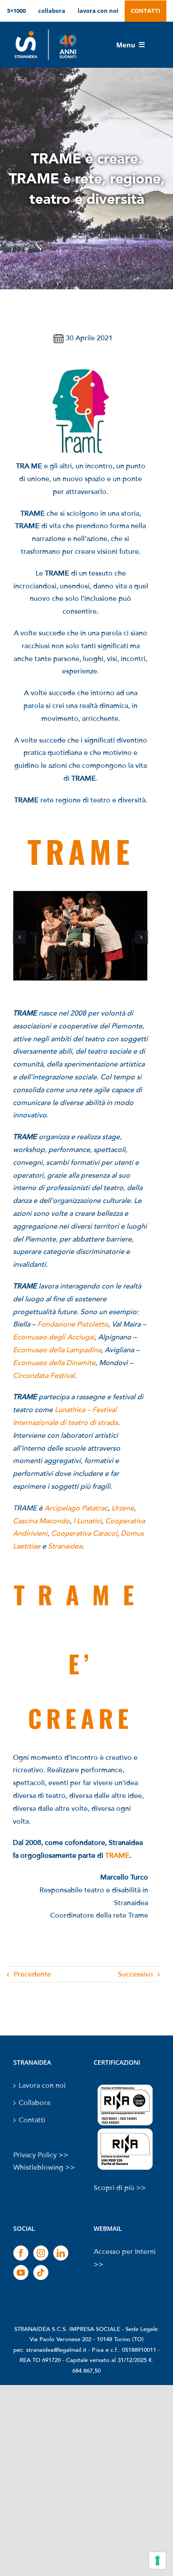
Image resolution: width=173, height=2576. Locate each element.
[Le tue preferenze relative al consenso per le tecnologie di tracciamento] (157, 2560)
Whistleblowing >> (44, 2167)
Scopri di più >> (120, 2188)
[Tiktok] (41, 2272)
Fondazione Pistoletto (73, 1324)
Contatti (32, 2120)
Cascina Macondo (41, 1521)
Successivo (136, 1974)
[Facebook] (21, 2253)
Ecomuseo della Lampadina (57, 1350)
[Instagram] (41, 2253)
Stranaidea (65, 1546)
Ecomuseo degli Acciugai (54, 1337)
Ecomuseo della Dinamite (54, 1363)
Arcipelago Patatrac (76, 1508)
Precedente (32, 1974)
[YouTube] (21, 2272)
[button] (20, 937)
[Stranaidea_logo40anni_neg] (45, 30)
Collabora (34, 2103)
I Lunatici (87, 1521)
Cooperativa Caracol (84, 1533)
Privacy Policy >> (41, 2155)
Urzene (123, 1508)
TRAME (117, 1856)
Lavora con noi (42, 2086)
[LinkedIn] (61, 2253)
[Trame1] (80, 895)
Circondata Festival (44, 1376)
